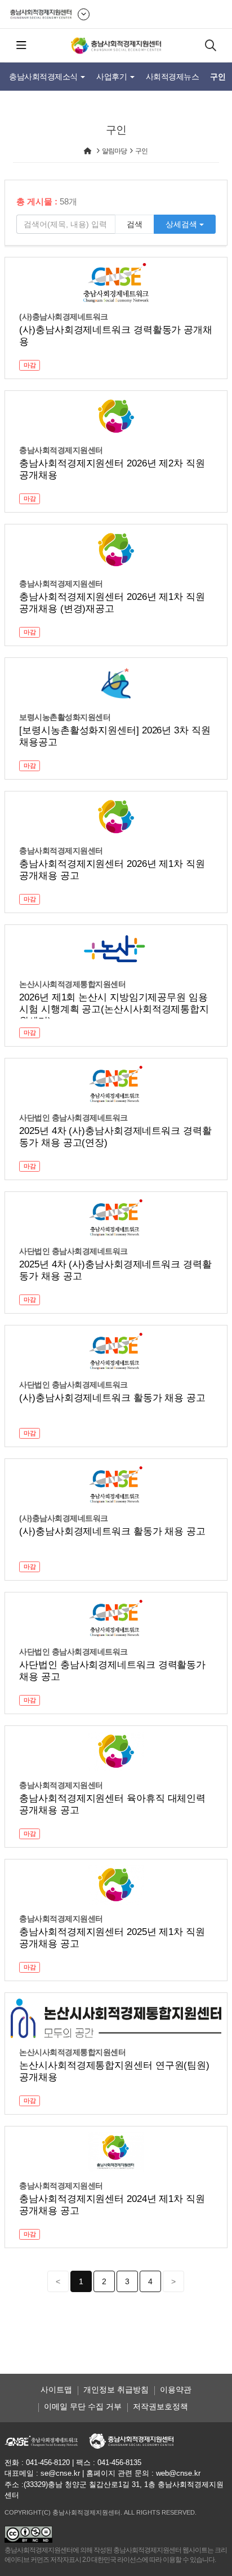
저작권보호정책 (160, 2406)
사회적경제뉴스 (173, 77)
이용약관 (176, 2390)
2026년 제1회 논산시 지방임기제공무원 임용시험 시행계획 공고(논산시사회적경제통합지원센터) (114, 1005)
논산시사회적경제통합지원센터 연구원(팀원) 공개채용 (114, 2071)
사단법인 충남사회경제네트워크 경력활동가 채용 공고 (112, 1671)
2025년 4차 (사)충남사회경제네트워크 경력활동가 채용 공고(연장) (115, 1137)
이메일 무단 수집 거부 (83, 2406)
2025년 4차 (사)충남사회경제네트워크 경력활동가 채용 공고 (115, 1270)
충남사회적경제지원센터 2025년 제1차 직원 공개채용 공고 (112, 1938)
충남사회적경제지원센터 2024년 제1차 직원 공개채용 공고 (112, 2205)
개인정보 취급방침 (116, 2390)
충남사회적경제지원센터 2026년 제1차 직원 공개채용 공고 (112, 870)
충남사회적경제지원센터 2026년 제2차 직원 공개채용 (112, 469)
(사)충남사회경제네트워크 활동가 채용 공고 (112, 1398)
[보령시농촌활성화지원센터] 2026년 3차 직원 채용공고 (115, 736)
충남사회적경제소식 (44, 77)
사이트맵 (56, 2390)
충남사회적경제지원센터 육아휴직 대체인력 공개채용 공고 (112, 1804)
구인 (218, 77)
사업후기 (113, 77)
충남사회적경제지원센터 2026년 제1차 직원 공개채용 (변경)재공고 (112, 603)
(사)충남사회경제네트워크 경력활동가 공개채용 (116, 336)
